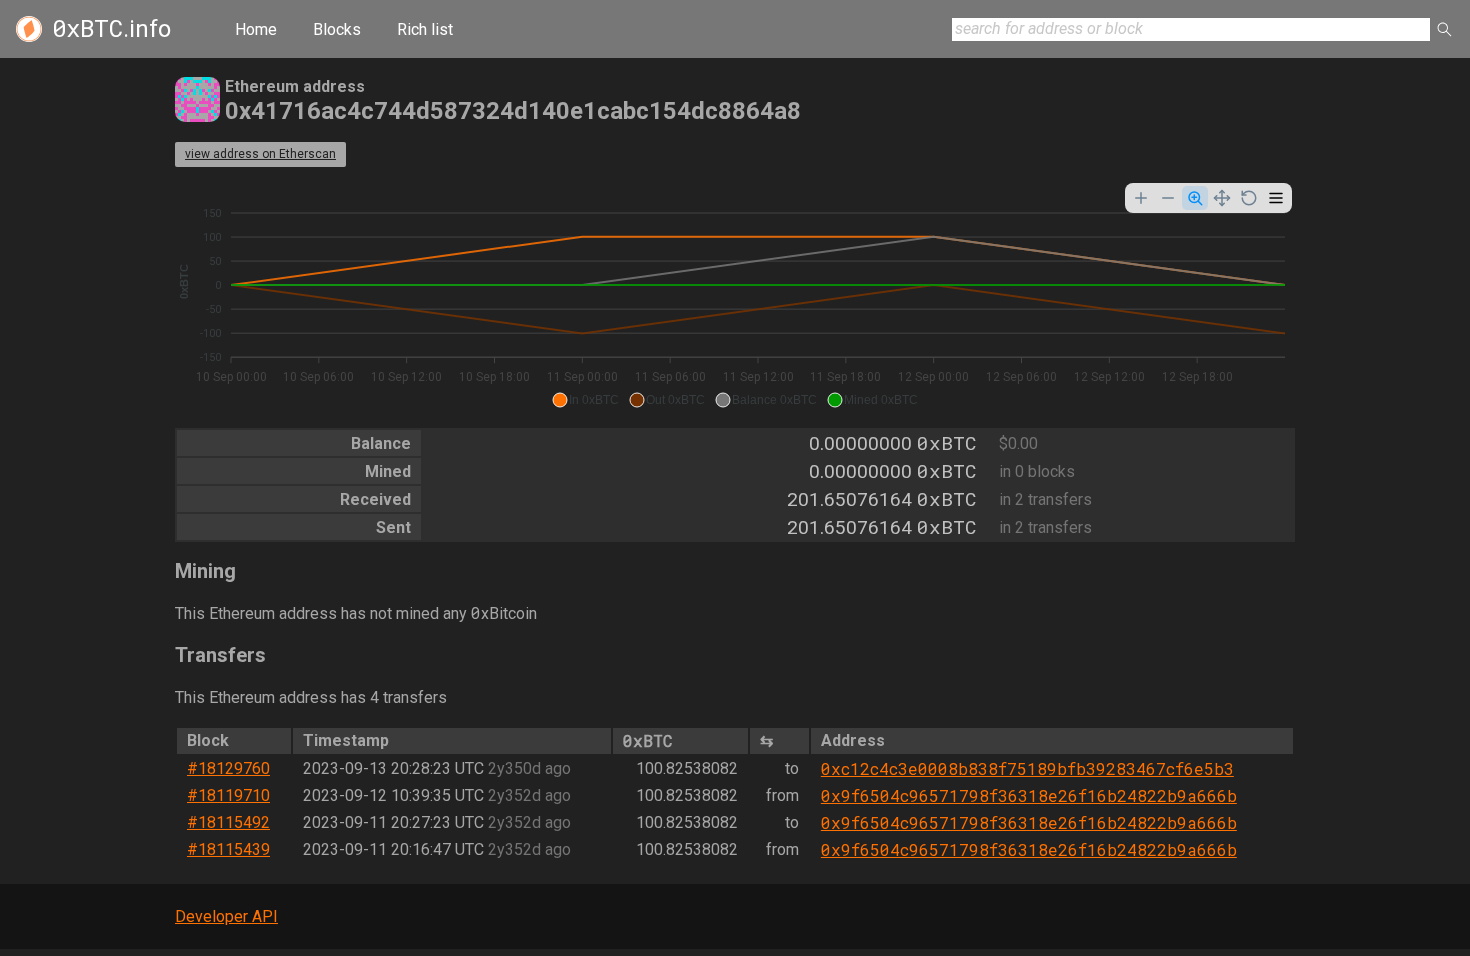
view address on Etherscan (260, 154)
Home (256, 29)
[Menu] (1276, 198)
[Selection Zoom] (1195, 198)
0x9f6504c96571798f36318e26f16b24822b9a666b (1029, 795)
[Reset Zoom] (1249, 198)
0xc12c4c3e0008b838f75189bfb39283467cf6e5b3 (1027, 768)
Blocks (337, 29)
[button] (585, 400)
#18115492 (228, 822)
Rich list (425, 29)
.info (111, 29)
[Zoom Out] (1168, 198)
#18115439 (228, 849)
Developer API (226, 916)
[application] (735, 298)
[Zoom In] (1141, 198)
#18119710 (228, 795)
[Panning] (1222, 198)
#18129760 (228, 768)
